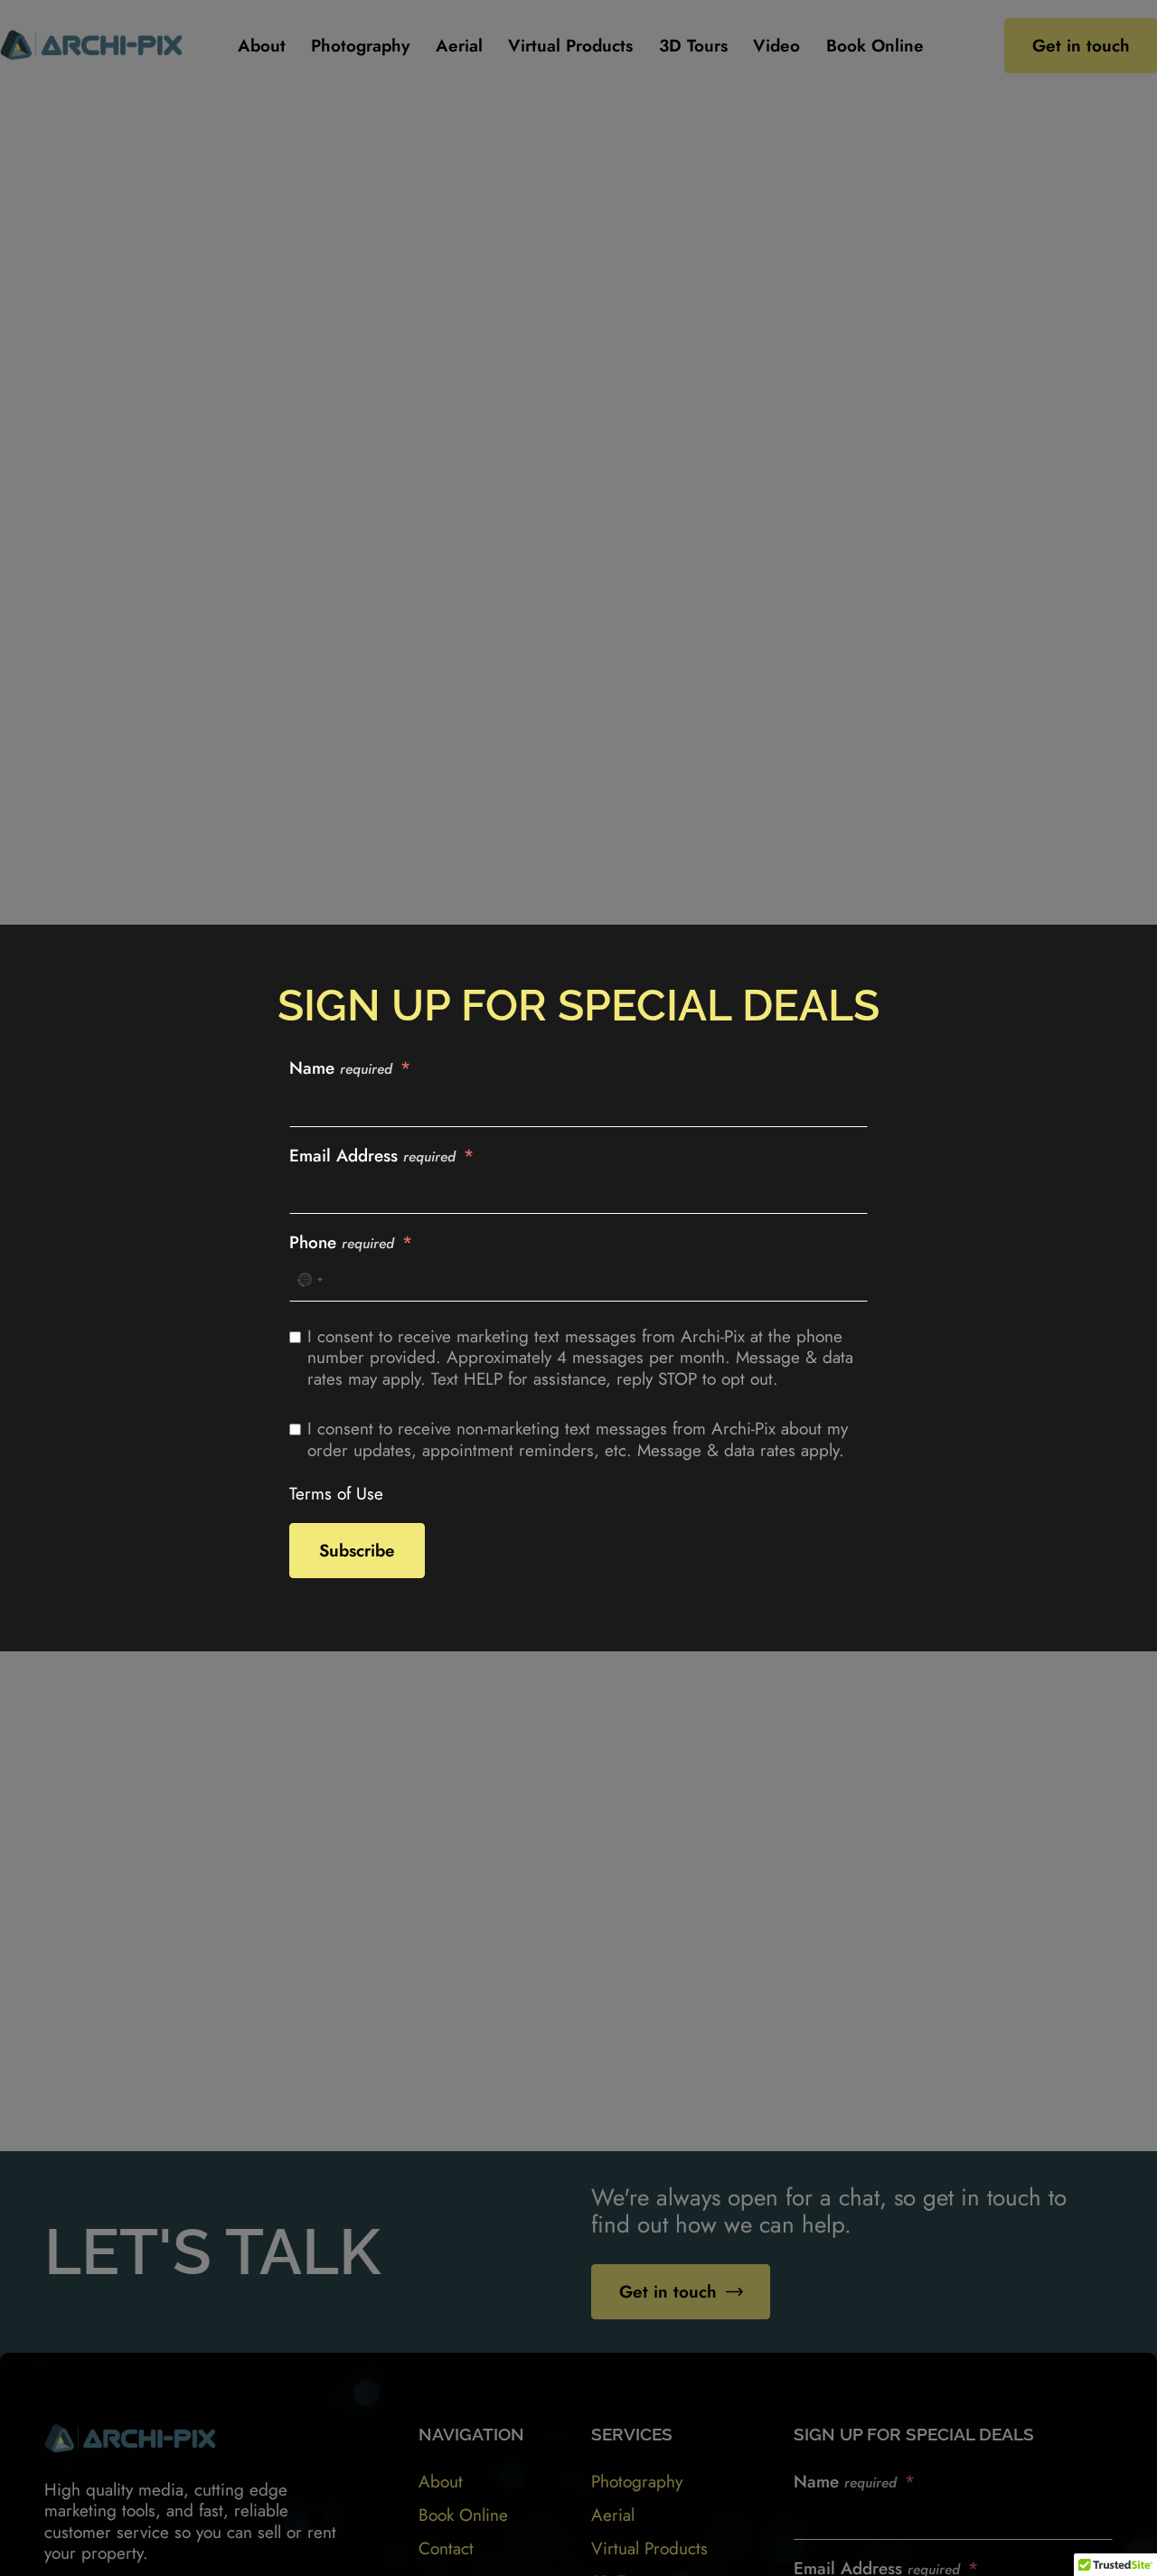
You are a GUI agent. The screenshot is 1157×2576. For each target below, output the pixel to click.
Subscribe (357, 1551)
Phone (342, 1243)
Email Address (372, 1156)
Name (341, 1068)
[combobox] (309, 1280)
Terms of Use (336, 1494)
